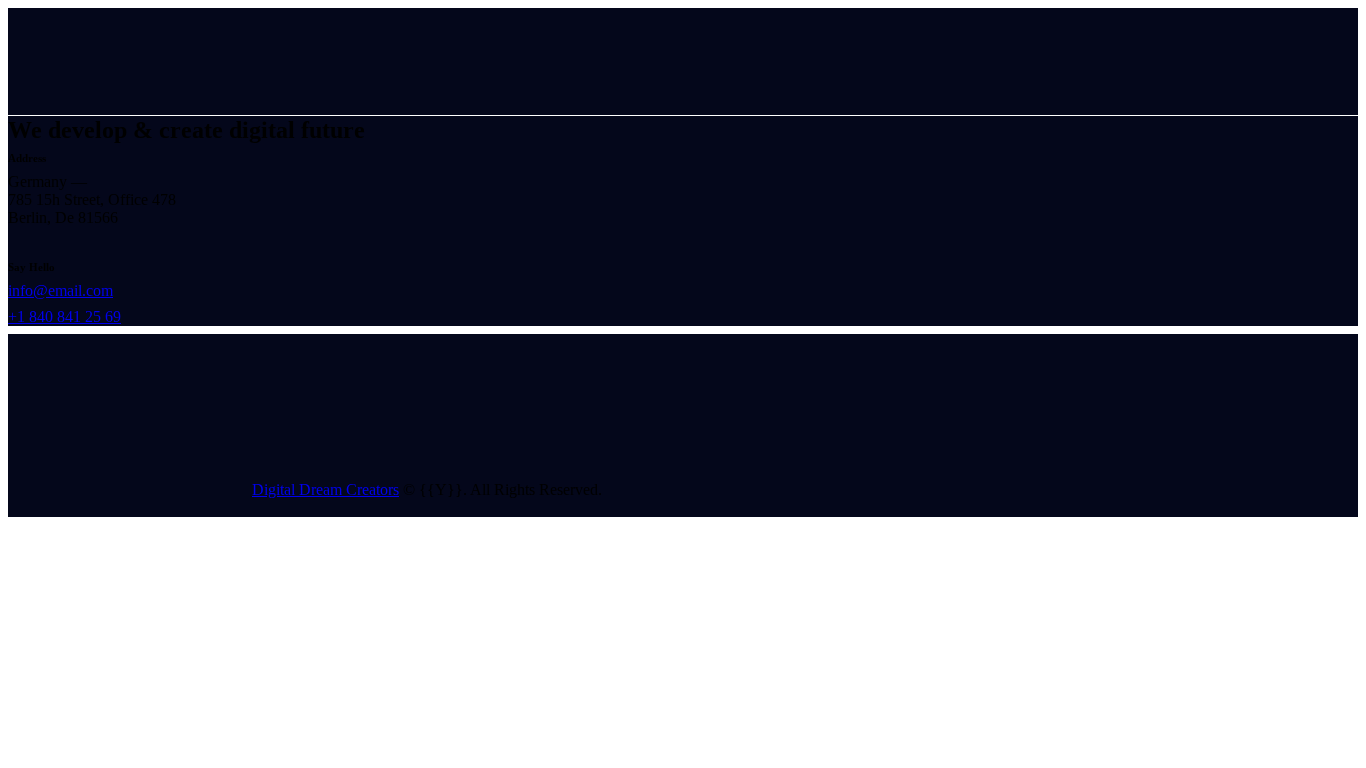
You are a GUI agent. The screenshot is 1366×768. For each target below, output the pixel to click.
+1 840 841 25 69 (64, 316)
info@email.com (60, 290)
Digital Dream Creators (325, 489)
